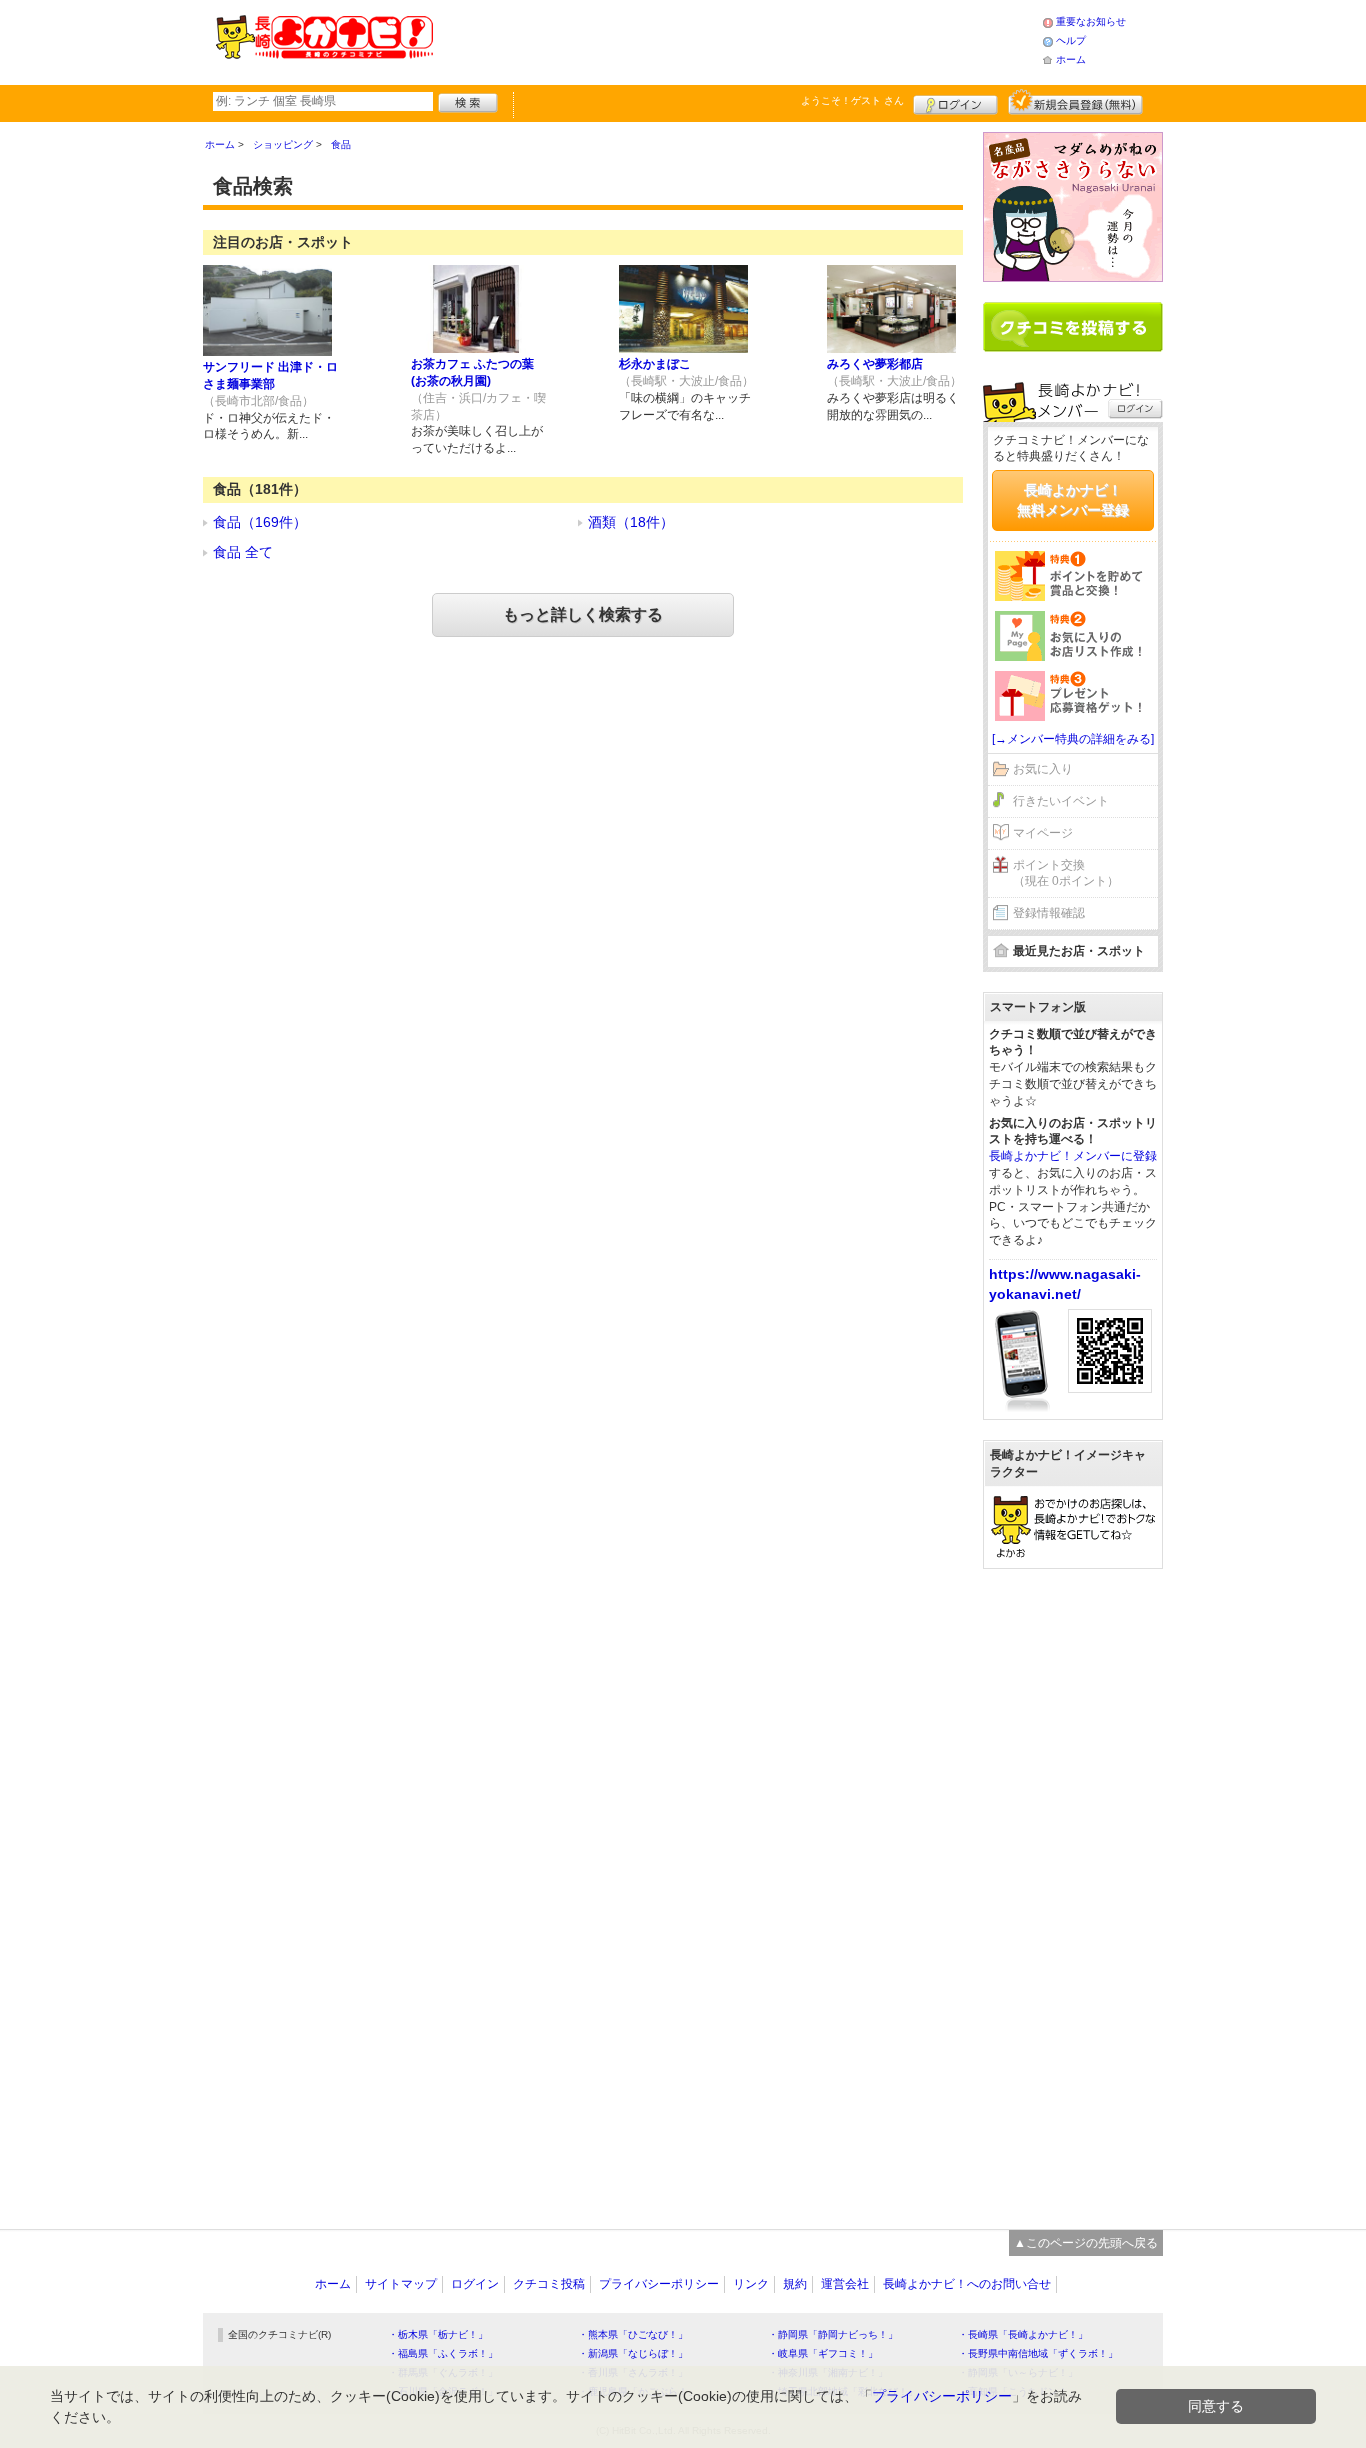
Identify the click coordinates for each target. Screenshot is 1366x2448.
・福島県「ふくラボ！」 (443, 2353)
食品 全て (243, 552)
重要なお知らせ (1091, 21)
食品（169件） (260, 522)
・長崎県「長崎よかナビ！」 (1023, 2334)
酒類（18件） (631, 522)
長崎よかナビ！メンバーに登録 (1073, 1156)
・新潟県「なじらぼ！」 (633, 2353)
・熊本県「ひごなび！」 (633, 2334)
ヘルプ (1071, 40)
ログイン (955, 102)
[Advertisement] (737, 40)
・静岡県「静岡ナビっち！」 (833, 2334)
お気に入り (1043, 769)
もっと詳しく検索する (583, 614)
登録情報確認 (1049, 913)
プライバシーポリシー (659, 2284)
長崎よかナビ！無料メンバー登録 (1073, 500)
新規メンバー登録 (1075, 102)
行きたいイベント (1061, 801)
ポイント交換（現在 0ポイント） (1066, 873)
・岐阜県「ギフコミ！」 (823, 2353)
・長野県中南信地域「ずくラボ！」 (1038, 2353)
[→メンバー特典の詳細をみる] (1073, 739)
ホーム (1071, 59)
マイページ (1043, 833)
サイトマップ (401, 2284)
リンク (751, 2284)
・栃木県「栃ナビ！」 (438, 2334)
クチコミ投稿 (549, 2284)
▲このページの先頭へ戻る (1086, 2243)
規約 (795, 2284)
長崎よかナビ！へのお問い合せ (967, 2284)
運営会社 (845, 2284)
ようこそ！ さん (852, 100)
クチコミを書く (1073, 327)
